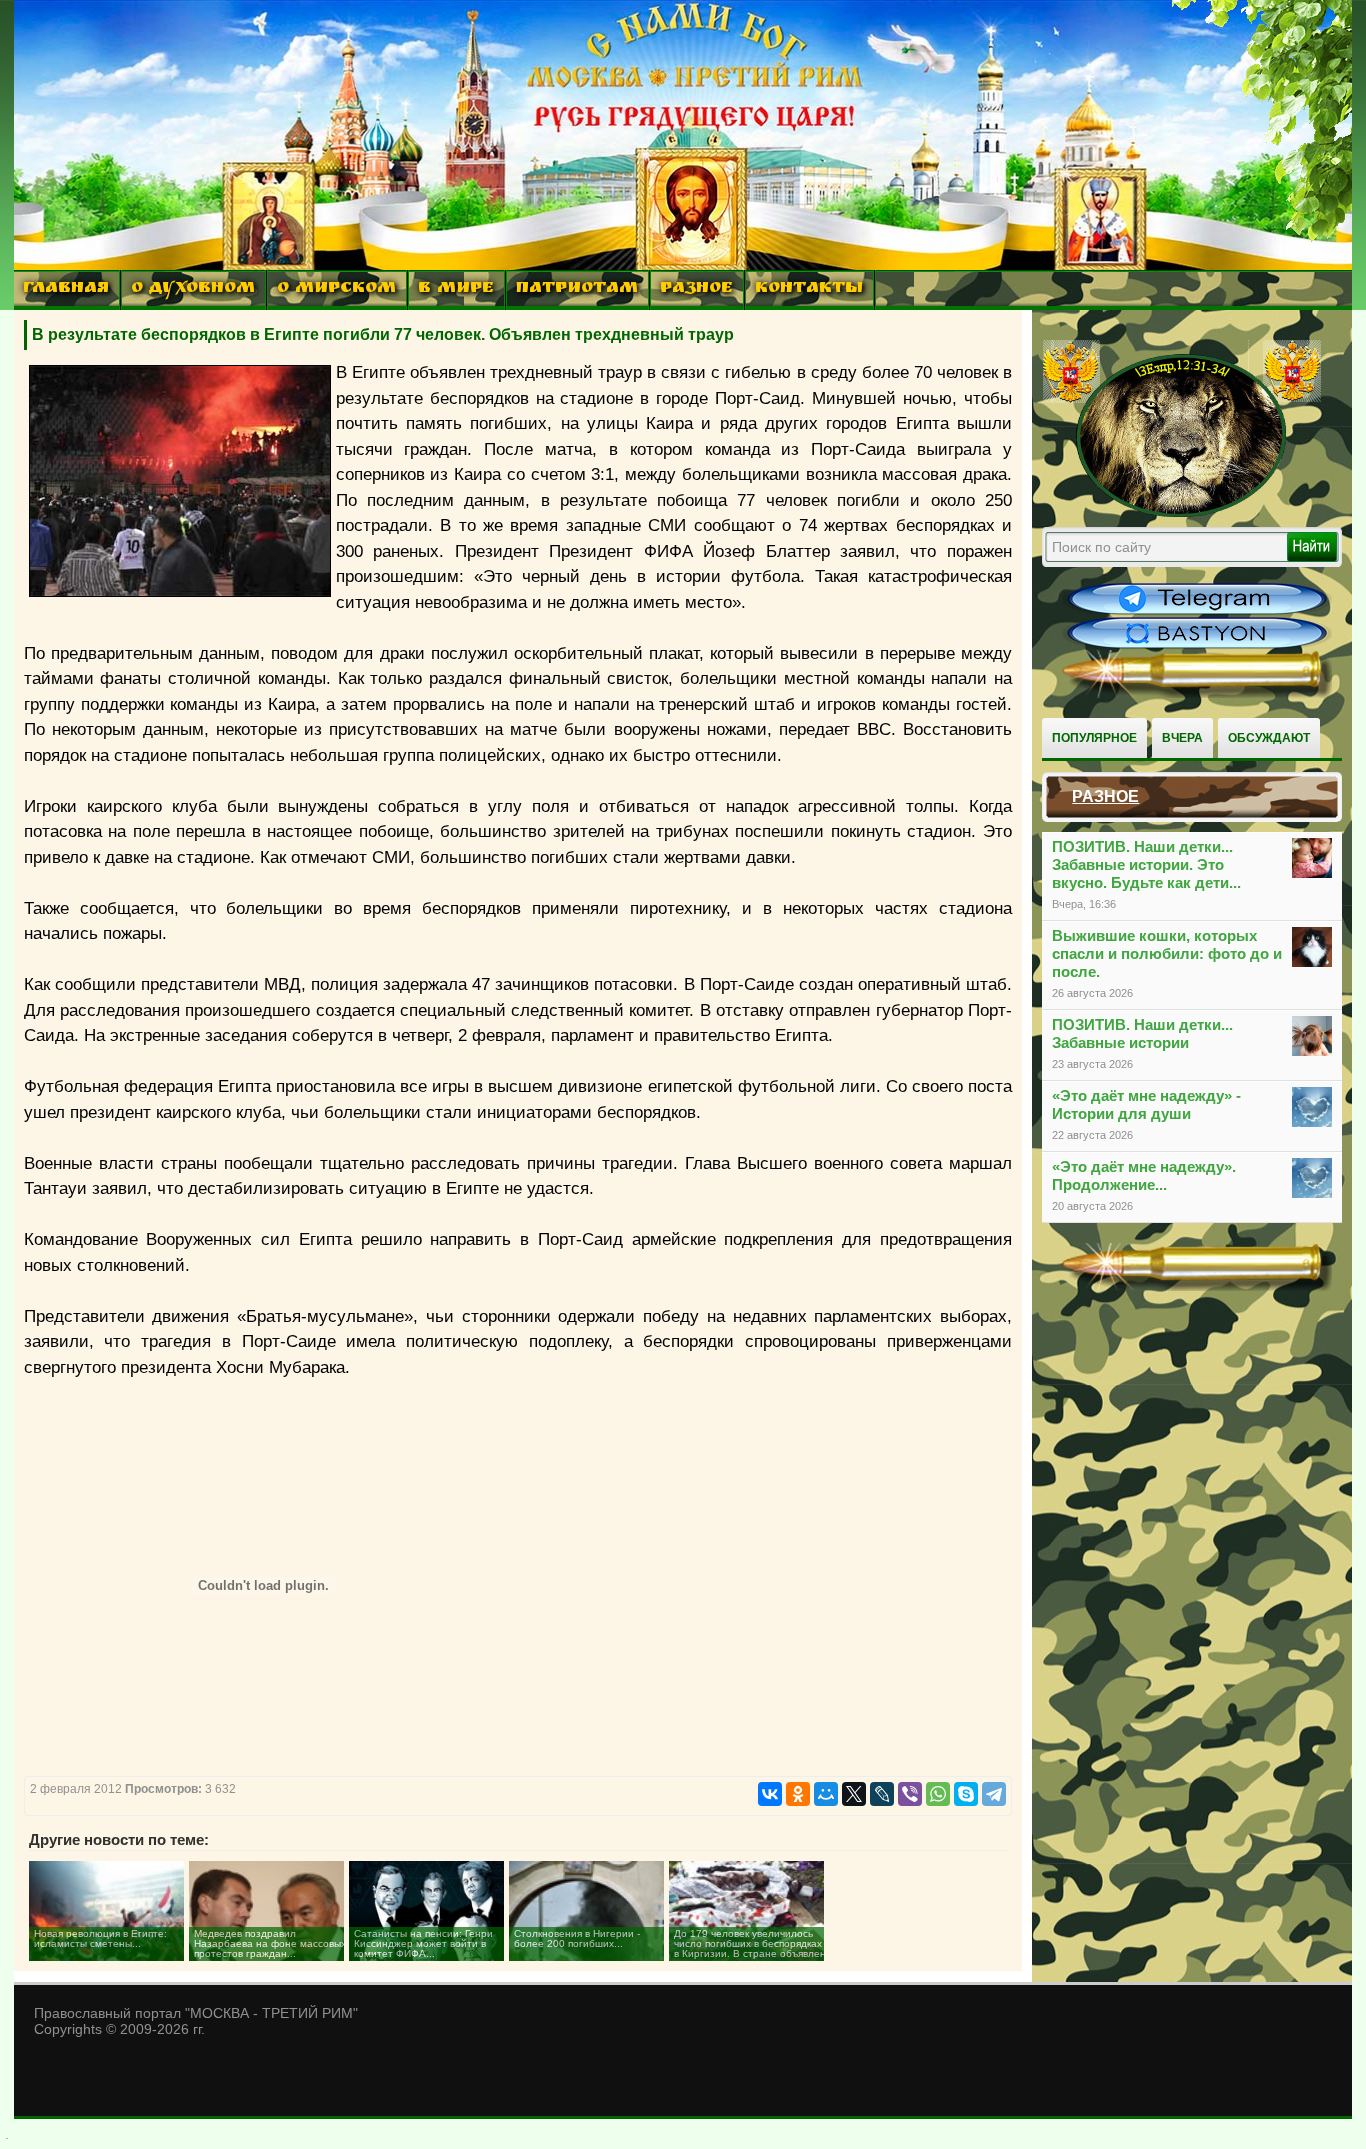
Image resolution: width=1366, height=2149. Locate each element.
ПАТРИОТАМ (577, 289)
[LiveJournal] (882, 1794)
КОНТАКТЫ (809, 289)
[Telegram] (994, 1794)
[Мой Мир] (826, 1794)
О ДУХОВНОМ (193, 289)
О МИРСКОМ (336, 289)
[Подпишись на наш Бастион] (1197, 646)
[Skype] (966, 1794)
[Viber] (910, 1794)
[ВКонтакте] (770, 1794)
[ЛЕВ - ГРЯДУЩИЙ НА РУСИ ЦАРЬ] (1182, 513)
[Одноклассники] (798, 1794)
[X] (854, 1794)
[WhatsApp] (938, 1794)
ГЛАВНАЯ (66, 289)
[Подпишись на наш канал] (1197, 612)
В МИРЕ (456, 289)
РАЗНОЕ (696, 289)
